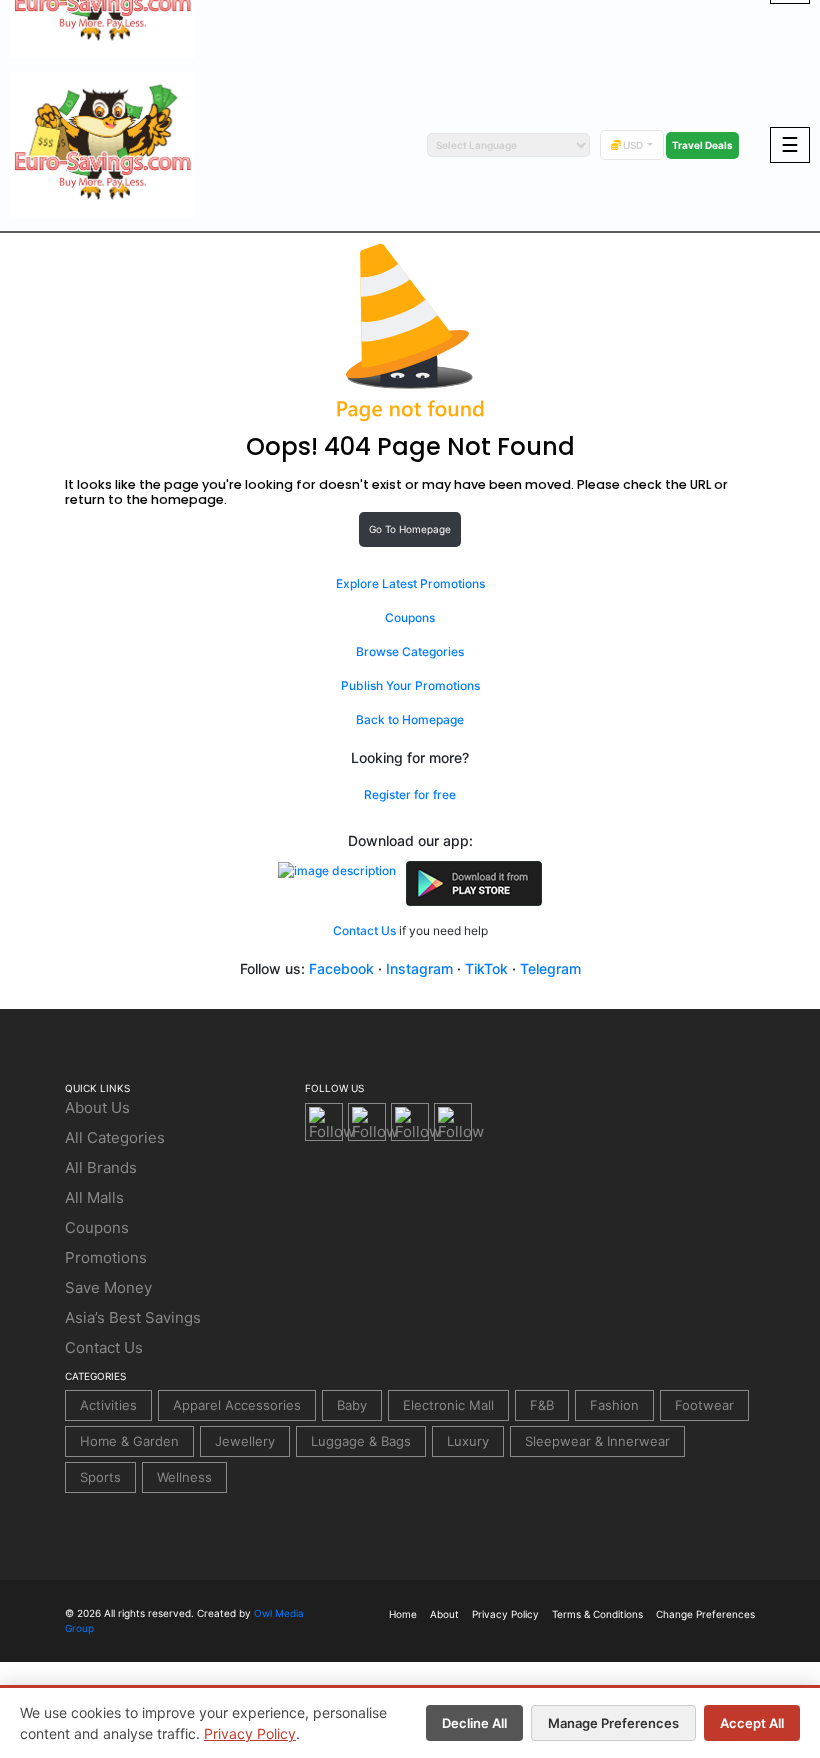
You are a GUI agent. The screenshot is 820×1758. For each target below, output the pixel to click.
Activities (108, 1405)
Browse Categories (410, 651)
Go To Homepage (410, 529)
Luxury (468, 1441)
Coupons (410, 617)
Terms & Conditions (597, 1614)
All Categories (115, 1137)
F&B (542, 1405)
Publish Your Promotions (410, 685)
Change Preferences (705, 1614)
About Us (97, 1107)
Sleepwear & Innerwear (597, 1441)
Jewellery (245, 1441)
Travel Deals (702, 145)
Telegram (550, 968)
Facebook (341, 968)
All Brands (101, 1167)
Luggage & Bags (361, 1441)
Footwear (704, 1405)
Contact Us (364, 930)
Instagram (419, 968)
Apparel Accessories (237, 1405)
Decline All (474, 1723)
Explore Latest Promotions (410, 583)
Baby (352, 1405)
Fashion (614, 1405)
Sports (100, 1477)
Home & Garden (129, 1441)
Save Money (108, 1287)
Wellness (184, 1477)
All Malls (94, 1197)
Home (403, 1614)
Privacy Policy (250, 1733)
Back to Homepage (410, 719)
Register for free (410, 794)
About (444, 1614)
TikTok (486, 968)
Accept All (752, 1723)
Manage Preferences (613, 1723)
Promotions (106, 1257)
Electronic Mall (448, 1405)
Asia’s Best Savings (133, 1317)
